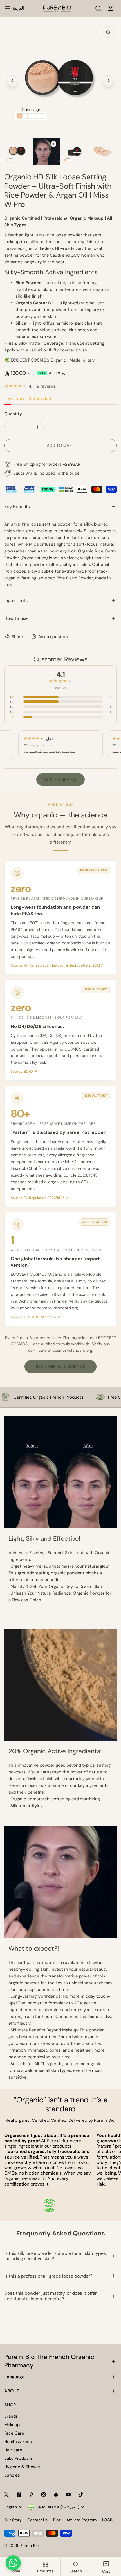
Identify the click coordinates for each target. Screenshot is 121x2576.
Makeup (12, 2425)
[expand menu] (8, 8)
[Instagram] (44, 2495)
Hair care (13, 2450)
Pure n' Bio (29, 2545)
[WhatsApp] (13, 2563)
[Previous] (13, 81)
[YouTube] (68, 2495)
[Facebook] (19, 2495)
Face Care (14, 2433)
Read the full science (60, 1367)
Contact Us (37, 2520)
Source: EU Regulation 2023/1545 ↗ (40, 1198)
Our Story (13, 2520)
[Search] (98, 8)
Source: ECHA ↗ (24, 1072)
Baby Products (19, 2458)
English (11, 2507)
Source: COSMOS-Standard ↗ (35, 1317)
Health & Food (18, 2442)
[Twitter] (6, 2495)
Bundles (12, 2475)
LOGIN (108, 2520)
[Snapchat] (56, 2495)
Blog (57, 2520)
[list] (60, 80)
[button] (111, 8)
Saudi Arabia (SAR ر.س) (58, 2507)
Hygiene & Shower (22, 2467)
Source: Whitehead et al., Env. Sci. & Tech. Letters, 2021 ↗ (57, 965)
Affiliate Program (81, 2520)
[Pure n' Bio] (57, 8)
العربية (18, 8)
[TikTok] (81, 2495)
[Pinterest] (31, 2495)
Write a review (60, 780)
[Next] (108, 81)
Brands (11, 2416)
